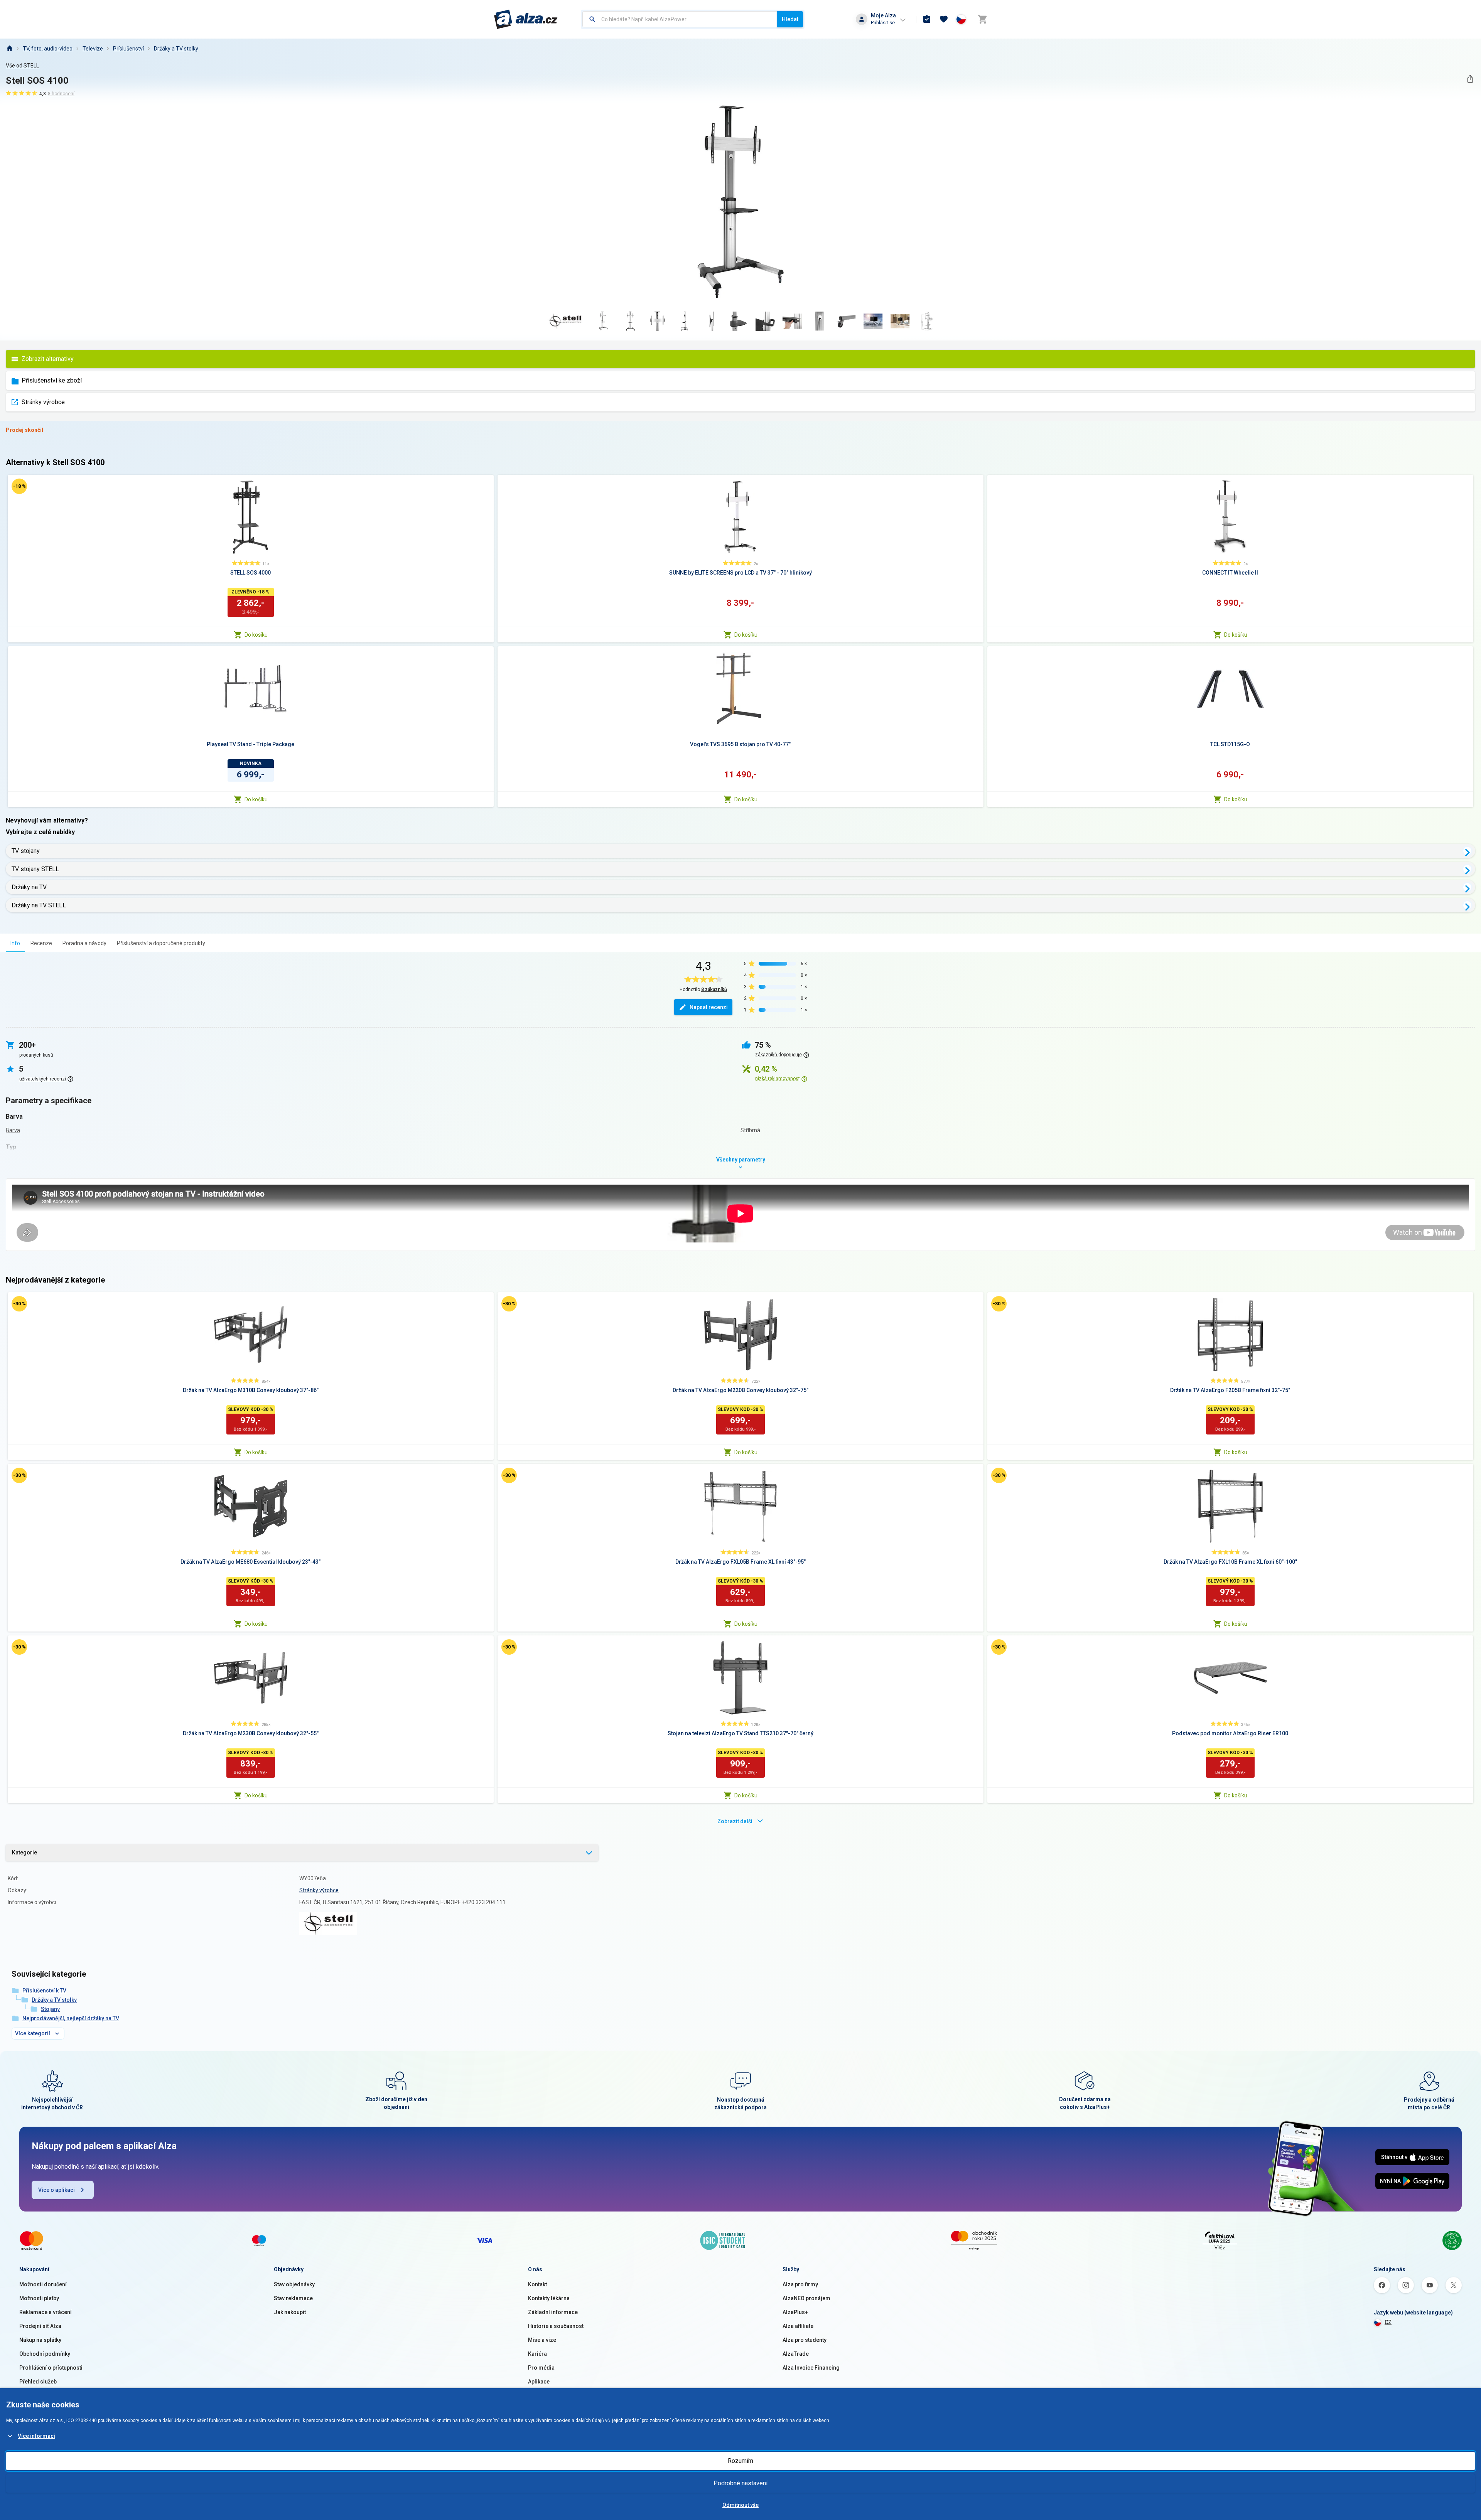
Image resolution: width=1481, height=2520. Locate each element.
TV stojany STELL (35, 869)
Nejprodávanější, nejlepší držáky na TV (71, 2018)
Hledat (790, 19)
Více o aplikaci (57, 2190)
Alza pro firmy (800, 2284)
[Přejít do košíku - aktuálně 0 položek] (982, 19)
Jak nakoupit (290, 2312)
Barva (13, 1130)
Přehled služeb (38, 2382)
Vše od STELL (22, 66)
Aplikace (539, 2382)
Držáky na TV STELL (39, 905)
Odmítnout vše (740, 2505)
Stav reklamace (293, 2298)
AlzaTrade (796, 2354)
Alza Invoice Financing (811, 2368)
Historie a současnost (556, 2326)
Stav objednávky (294, 2284)
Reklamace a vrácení (46, 2312)
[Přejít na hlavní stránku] (526, 19)
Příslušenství (128, 49)
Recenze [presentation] (41, 943)
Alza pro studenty (805, 2340)
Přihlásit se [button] (883, 23)
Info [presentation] (15, 943)
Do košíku (256, 635)
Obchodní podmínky (45, 2354)
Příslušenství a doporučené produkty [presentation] (161, 943)
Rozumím (740, 2461)
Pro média (541, 2368)
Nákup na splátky (40, 2340)
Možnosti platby (39, 2298)
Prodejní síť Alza (40, 2326)
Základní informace (553, 2312)
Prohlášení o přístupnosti (51, 2368)
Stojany (50, 2009)
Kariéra (537, 2354)
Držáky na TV (29, 887)
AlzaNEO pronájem (806, 2298)
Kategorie (24, 1852)
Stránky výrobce (43, 402)
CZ (1388, 2322)
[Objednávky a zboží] (927, 19)
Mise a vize (542, 2340)
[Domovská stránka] (9, 49)
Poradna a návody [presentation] (84, 943)
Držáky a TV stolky (176, 49)
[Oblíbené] (944, 19)
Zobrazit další (735, 1821)
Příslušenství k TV (44, 1991)
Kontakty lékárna (549, 2298)
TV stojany (26, 851)
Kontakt (537, 2284)
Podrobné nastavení (740, 2483)
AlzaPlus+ (795, 2312)
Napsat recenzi (709, 1007)
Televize (93, 49)
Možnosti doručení (43, 2284)
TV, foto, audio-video (48, 49)
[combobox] (680, 19)
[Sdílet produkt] (1470, 79)
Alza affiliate (798, 2326)
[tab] (15, 943)
